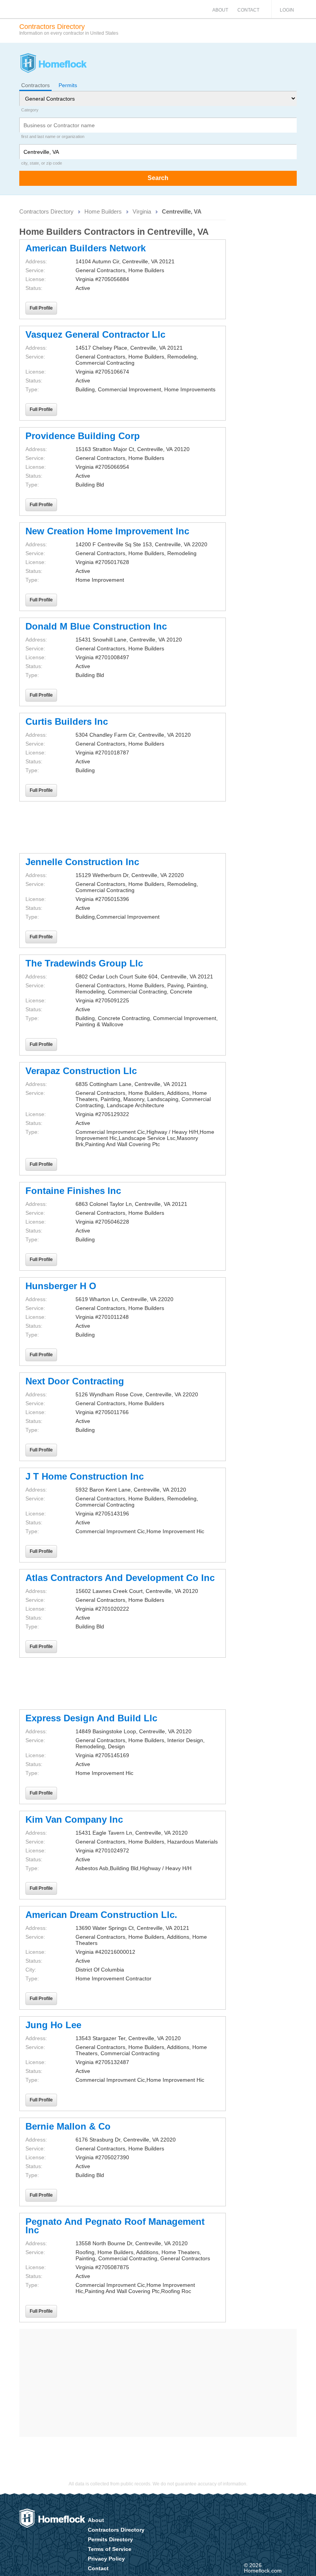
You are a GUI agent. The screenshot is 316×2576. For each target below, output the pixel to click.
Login (287, 10)
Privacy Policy (106, 2559)
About (220, 10)
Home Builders (103, 211)
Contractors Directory (46, 211)
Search (158, 178)
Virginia (142, 211)
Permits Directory (110, 2539)
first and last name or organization (53, 136)
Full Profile (41, 308)
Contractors (35, 85)
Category (30, 110)
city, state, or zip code (42, 163)
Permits (68, 85)
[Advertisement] (123, 827)
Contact (248, 10)
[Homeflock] (53, 64)
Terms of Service (110, 2549)
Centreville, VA (182, 211)
